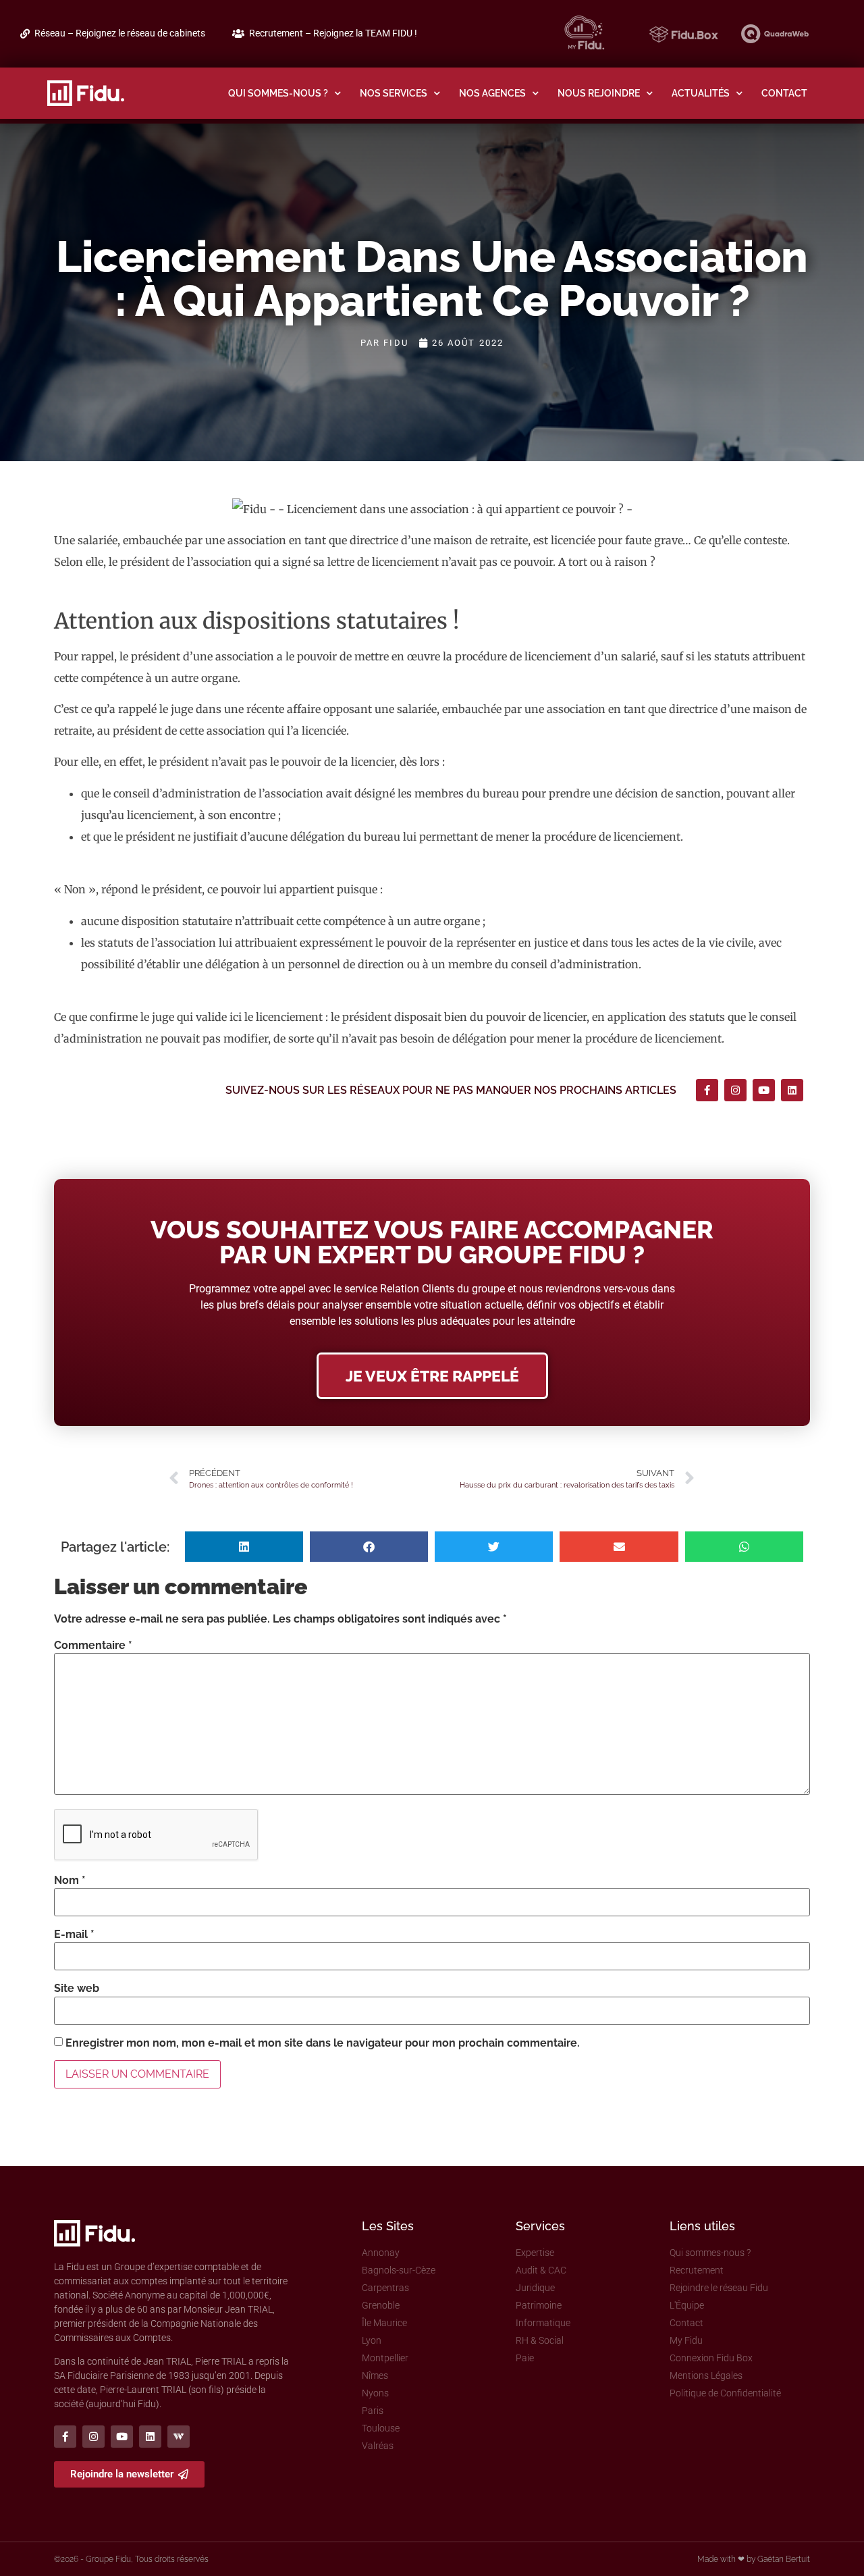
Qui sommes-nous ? (278, 93)
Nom (70, 1881)
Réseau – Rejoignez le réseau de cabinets (120, 33)
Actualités (701, 93)
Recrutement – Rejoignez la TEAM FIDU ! (333, 33)
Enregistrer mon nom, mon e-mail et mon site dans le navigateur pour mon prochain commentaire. (323, 2043)
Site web (77, 1989)
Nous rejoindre (599, 93)
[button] (244, 1547)
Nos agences (492, 93)
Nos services (394, 93)
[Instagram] (735, 1090)
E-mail (74, 1935)
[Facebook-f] (707, 1090)
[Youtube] (764, 1090)
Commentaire (93, 1646)
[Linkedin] (792, 1090)
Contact (784, 93)
